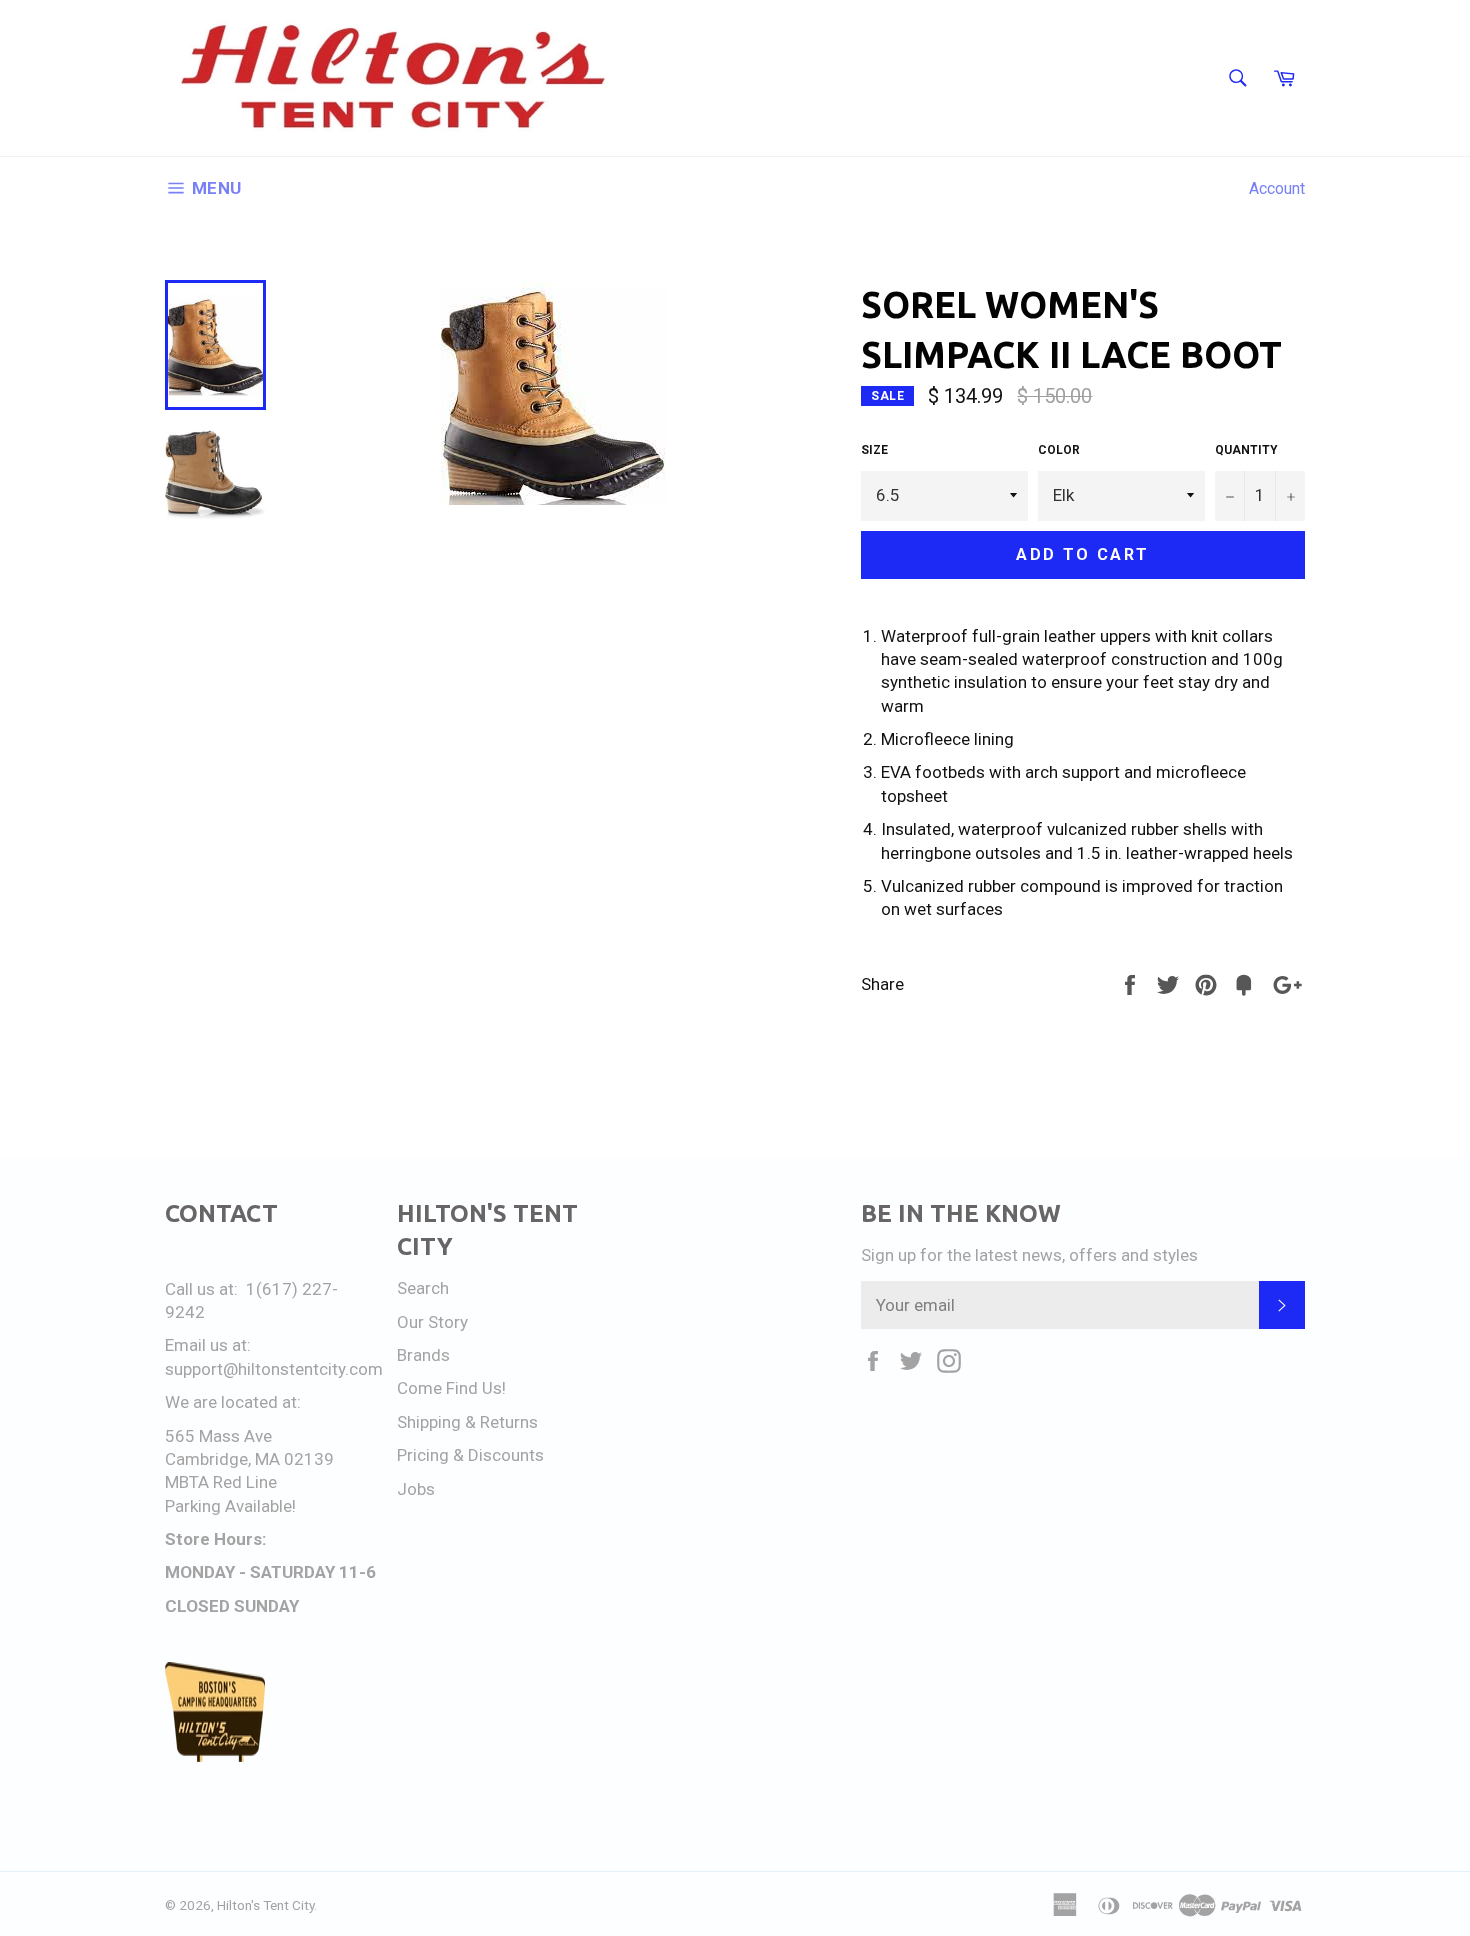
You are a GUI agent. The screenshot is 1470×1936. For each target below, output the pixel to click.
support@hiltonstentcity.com (274, 1369)
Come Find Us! (451, 1388)
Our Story (432, 1322)
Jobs (416, 1489)
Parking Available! (230, 1506)
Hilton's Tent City (265, 1905)
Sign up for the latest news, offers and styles (1029, 1255)
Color (1059, 450)
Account (1277, 188)
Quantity (1246, 450)
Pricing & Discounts (470, 1455)
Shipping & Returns (467, 1422)
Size (874, 450)
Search (423, 1288)
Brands (423, 1355)
